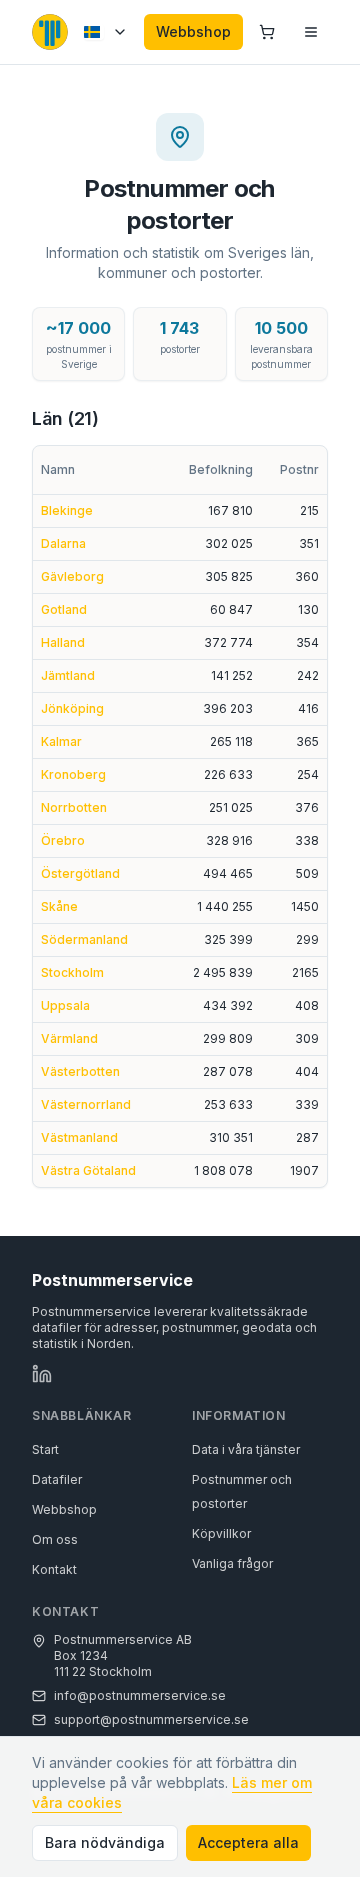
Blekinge (67, 510)
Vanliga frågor (232, 1563)
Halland (63, 642)
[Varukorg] (267, 32)
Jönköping (72, 708)
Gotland (64, 609)
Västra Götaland (88, 1170)
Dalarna (63, 543)
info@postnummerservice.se (140, 1695)
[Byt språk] (106, 32)
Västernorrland (86, 1104)
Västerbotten (80, 1071)
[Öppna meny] (311, 32)
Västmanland (79, 1137)
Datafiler (57, 1479)
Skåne (59, 906)
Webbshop (193, 31)
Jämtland (68, 675)
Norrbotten (74, 807)
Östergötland (80, 873)
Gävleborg (72, 576)
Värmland (69, 1038)
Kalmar (61, 741)
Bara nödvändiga (105, 1842)
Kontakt (54, 1569)
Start (45, 1449)
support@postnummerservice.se (151, 1719)
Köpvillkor (221, 1533)
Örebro (63, 840)
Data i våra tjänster (246, 1449)
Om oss (55, 1539)
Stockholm (72, 972)
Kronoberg (73, 774)
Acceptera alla (248, 1842)
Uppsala (65, 1005)
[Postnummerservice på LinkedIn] (42, 1374)
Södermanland (84, 939)
